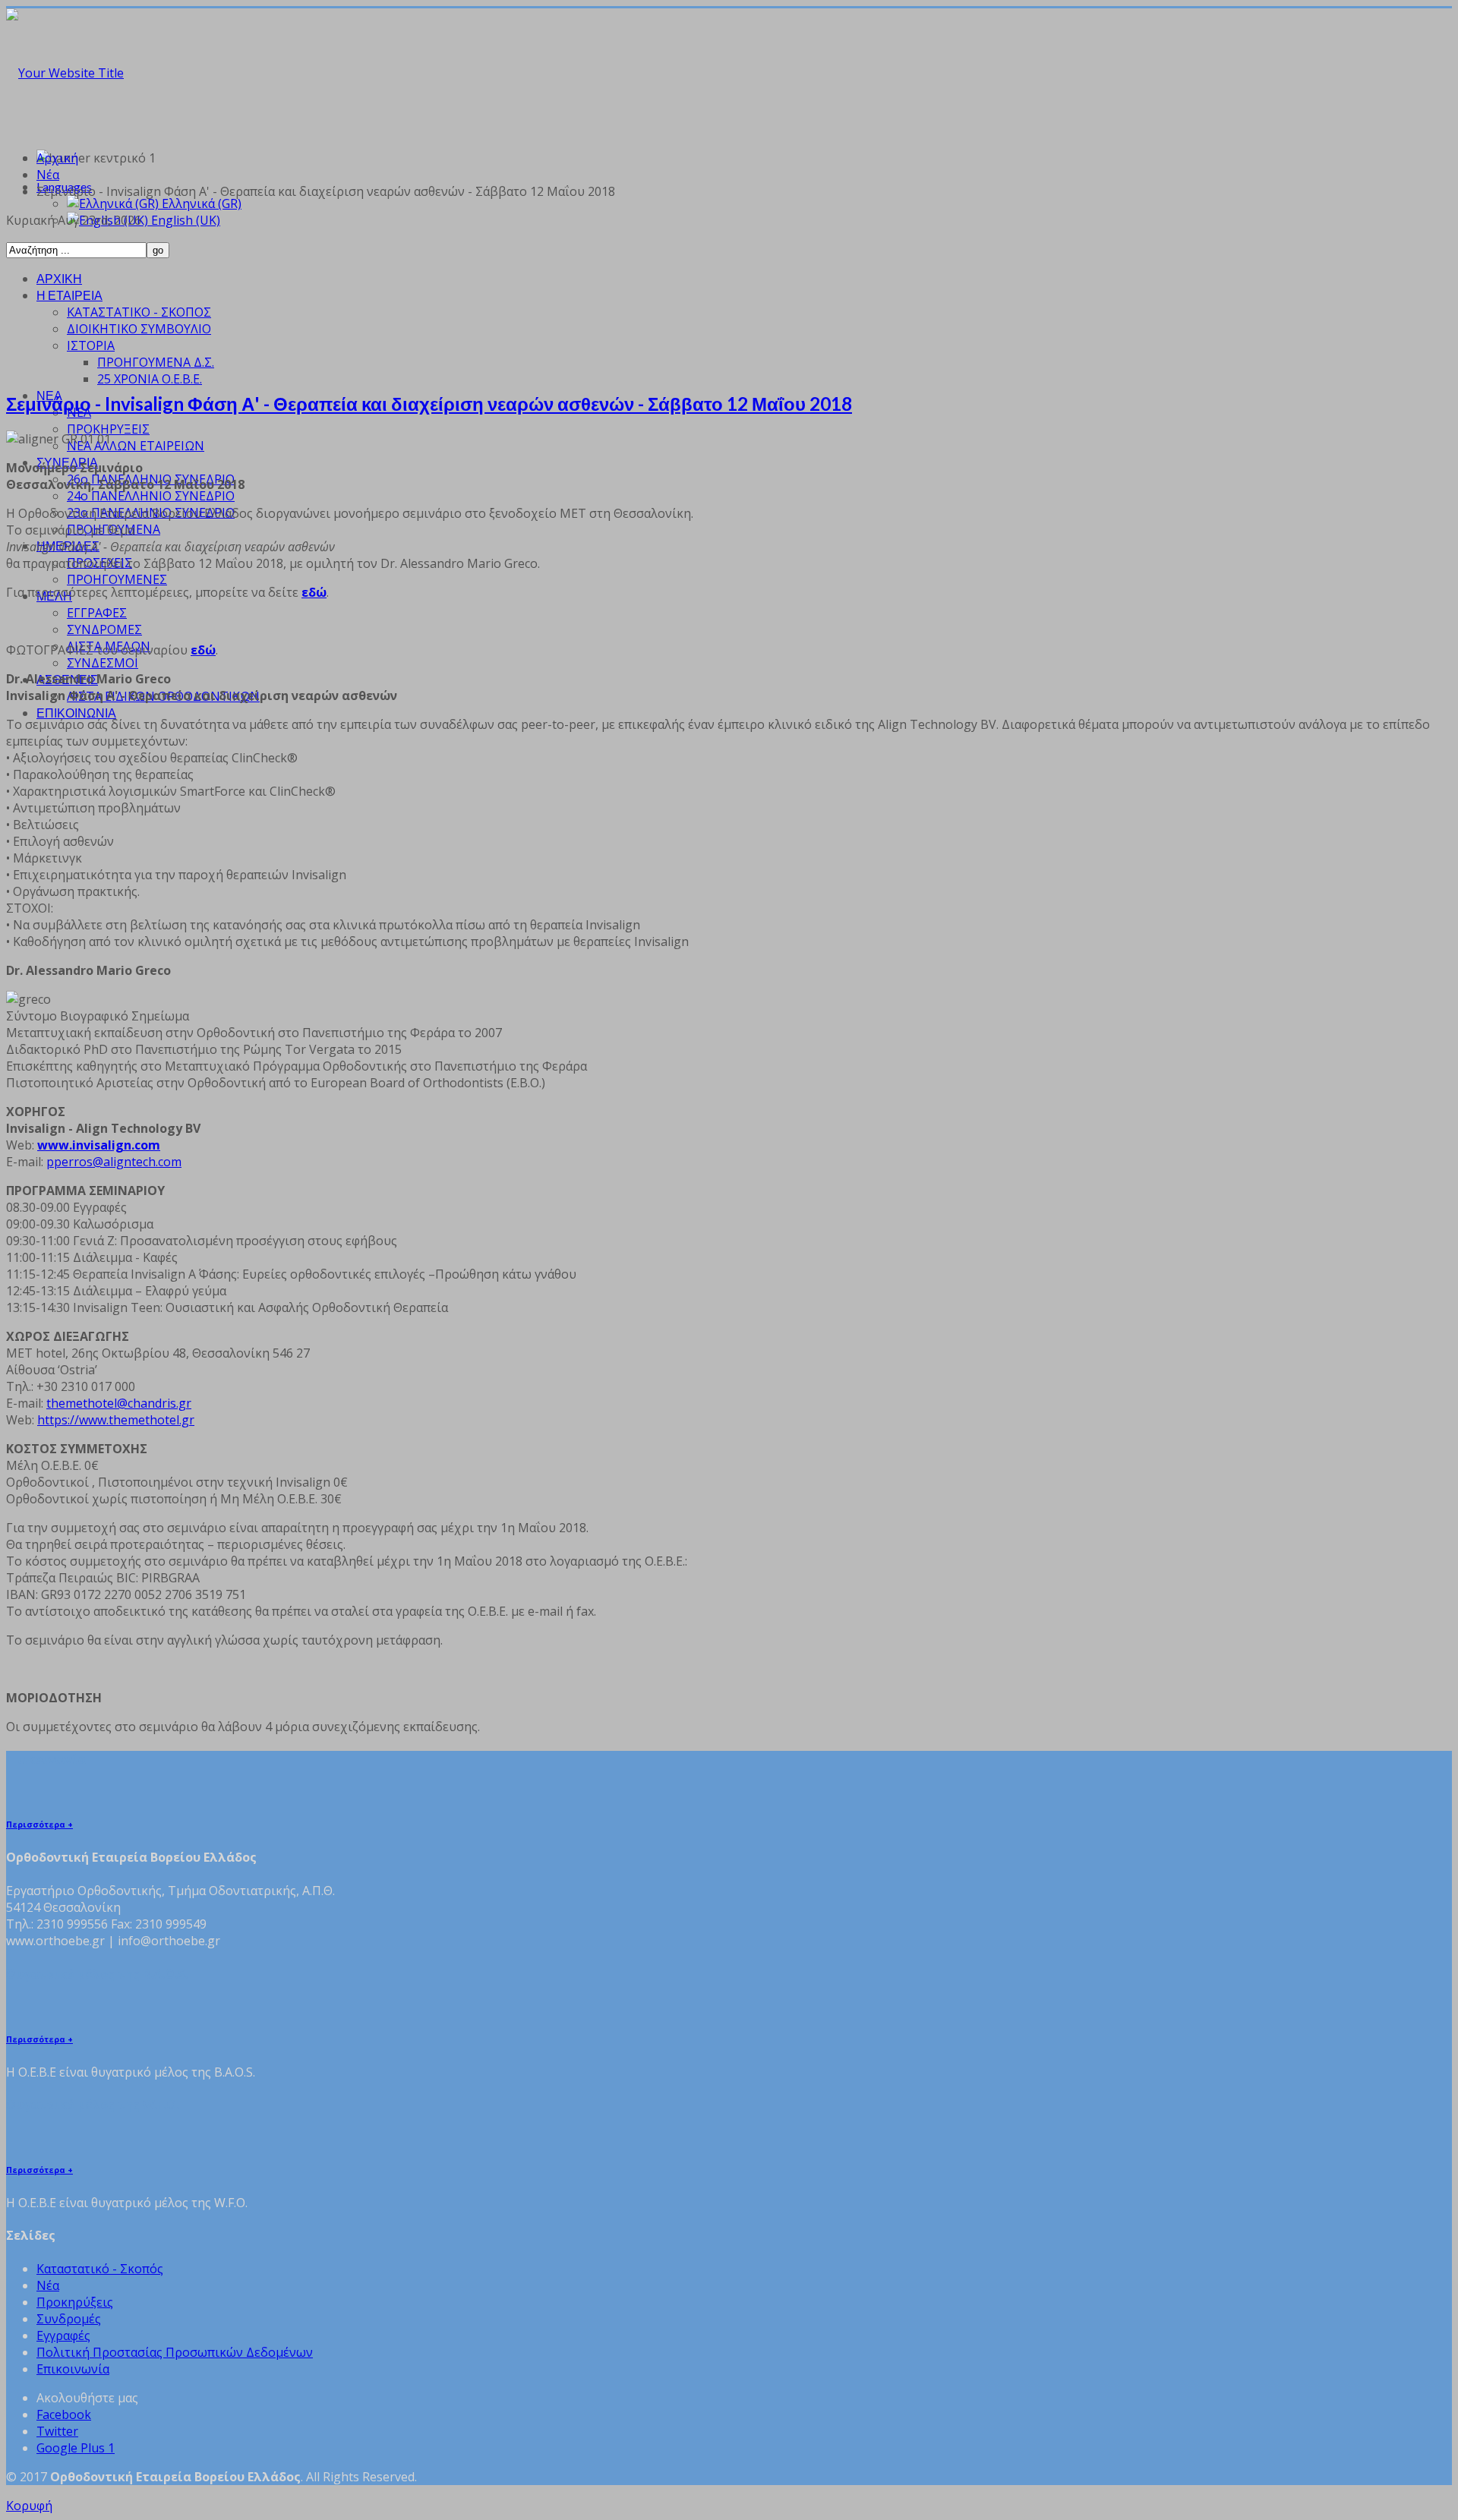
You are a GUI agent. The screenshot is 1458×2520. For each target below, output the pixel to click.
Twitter (57, 2431)
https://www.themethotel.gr (116, 1420)
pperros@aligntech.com (114, 1162)
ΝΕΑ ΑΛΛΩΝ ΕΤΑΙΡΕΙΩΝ (136, 446)
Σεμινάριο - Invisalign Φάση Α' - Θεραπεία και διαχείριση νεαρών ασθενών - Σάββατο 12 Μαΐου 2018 (429, 404)
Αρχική (57, 158)
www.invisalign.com (99, 1145)
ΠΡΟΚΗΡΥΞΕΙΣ (108, 429)
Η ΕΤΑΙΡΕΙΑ (69, 295)
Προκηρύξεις (75, 2302)
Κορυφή (29, 2506)
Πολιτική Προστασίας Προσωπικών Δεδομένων (175, 2352)
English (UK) (184, 220)
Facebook (64, 2414)
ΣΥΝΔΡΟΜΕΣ (104, 629)
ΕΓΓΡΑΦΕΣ (97, 613)
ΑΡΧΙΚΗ (59, 278)
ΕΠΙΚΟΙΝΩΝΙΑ (76, 713)
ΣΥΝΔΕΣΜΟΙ (103, 663)
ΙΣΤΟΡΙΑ (91, 345)
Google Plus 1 (76, 2448)
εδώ (314, 592)
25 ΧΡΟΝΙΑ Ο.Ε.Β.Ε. (150, 379)
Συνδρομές (69, 2319)
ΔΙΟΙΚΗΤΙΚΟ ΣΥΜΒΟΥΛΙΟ (139, 329)
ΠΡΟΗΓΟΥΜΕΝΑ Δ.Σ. (156, 362)
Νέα (48, 175)
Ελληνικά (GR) (200, 203)
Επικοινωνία (73, 2369)
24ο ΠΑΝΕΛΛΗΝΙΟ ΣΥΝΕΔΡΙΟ (151, 496)
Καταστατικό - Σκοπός (100, 2269)
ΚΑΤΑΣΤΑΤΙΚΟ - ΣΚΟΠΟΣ (139, 312)
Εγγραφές (63, 2335)
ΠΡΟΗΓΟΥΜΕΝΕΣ (117, 579)
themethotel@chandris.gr (119, 1403)
